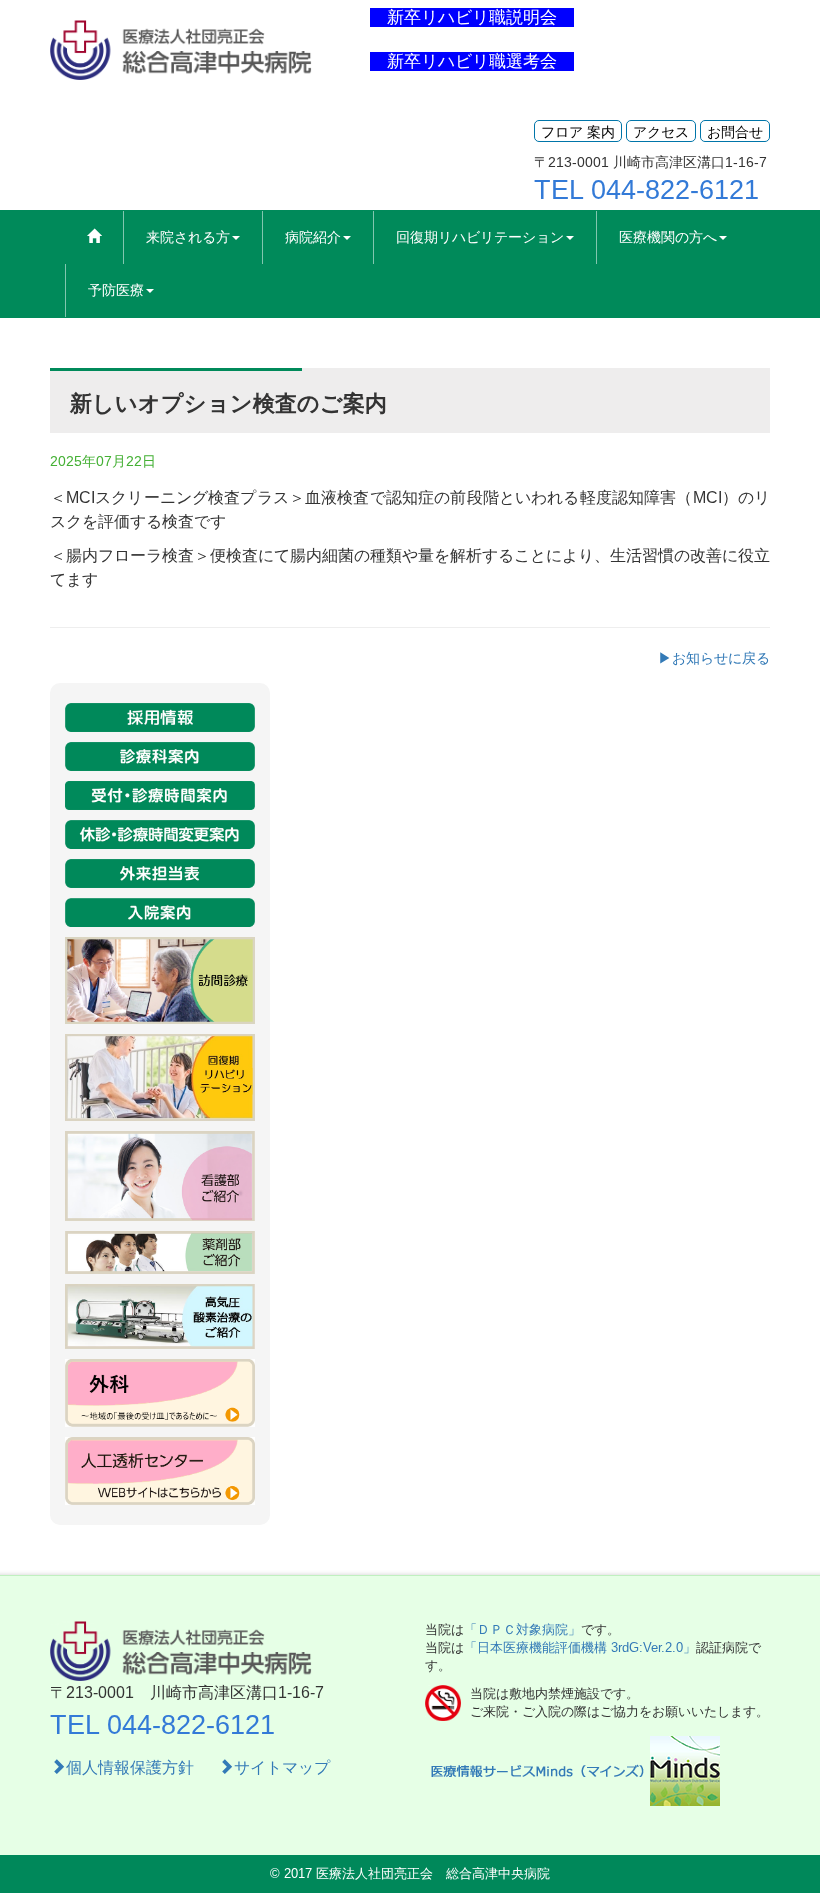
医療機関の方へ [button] (668, 237)
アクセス (661, 132)
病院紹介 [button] (313, 237)
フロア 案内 (578, 132)
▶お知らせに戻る (714, 658)
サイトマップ (282, 1767)
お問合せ (735, 132)
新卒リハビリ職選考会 (472, 61)
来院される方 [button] (188, 237)
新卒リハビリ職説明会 (472, 17)
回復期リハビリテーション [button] (480, 237)
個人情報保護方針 (132, 1767)
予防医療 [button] (116, 290)
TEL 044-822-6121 (646, 190)
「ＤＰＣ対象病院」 (522, 1629)
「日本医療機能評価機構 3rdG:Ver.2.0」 (580, 1647)
